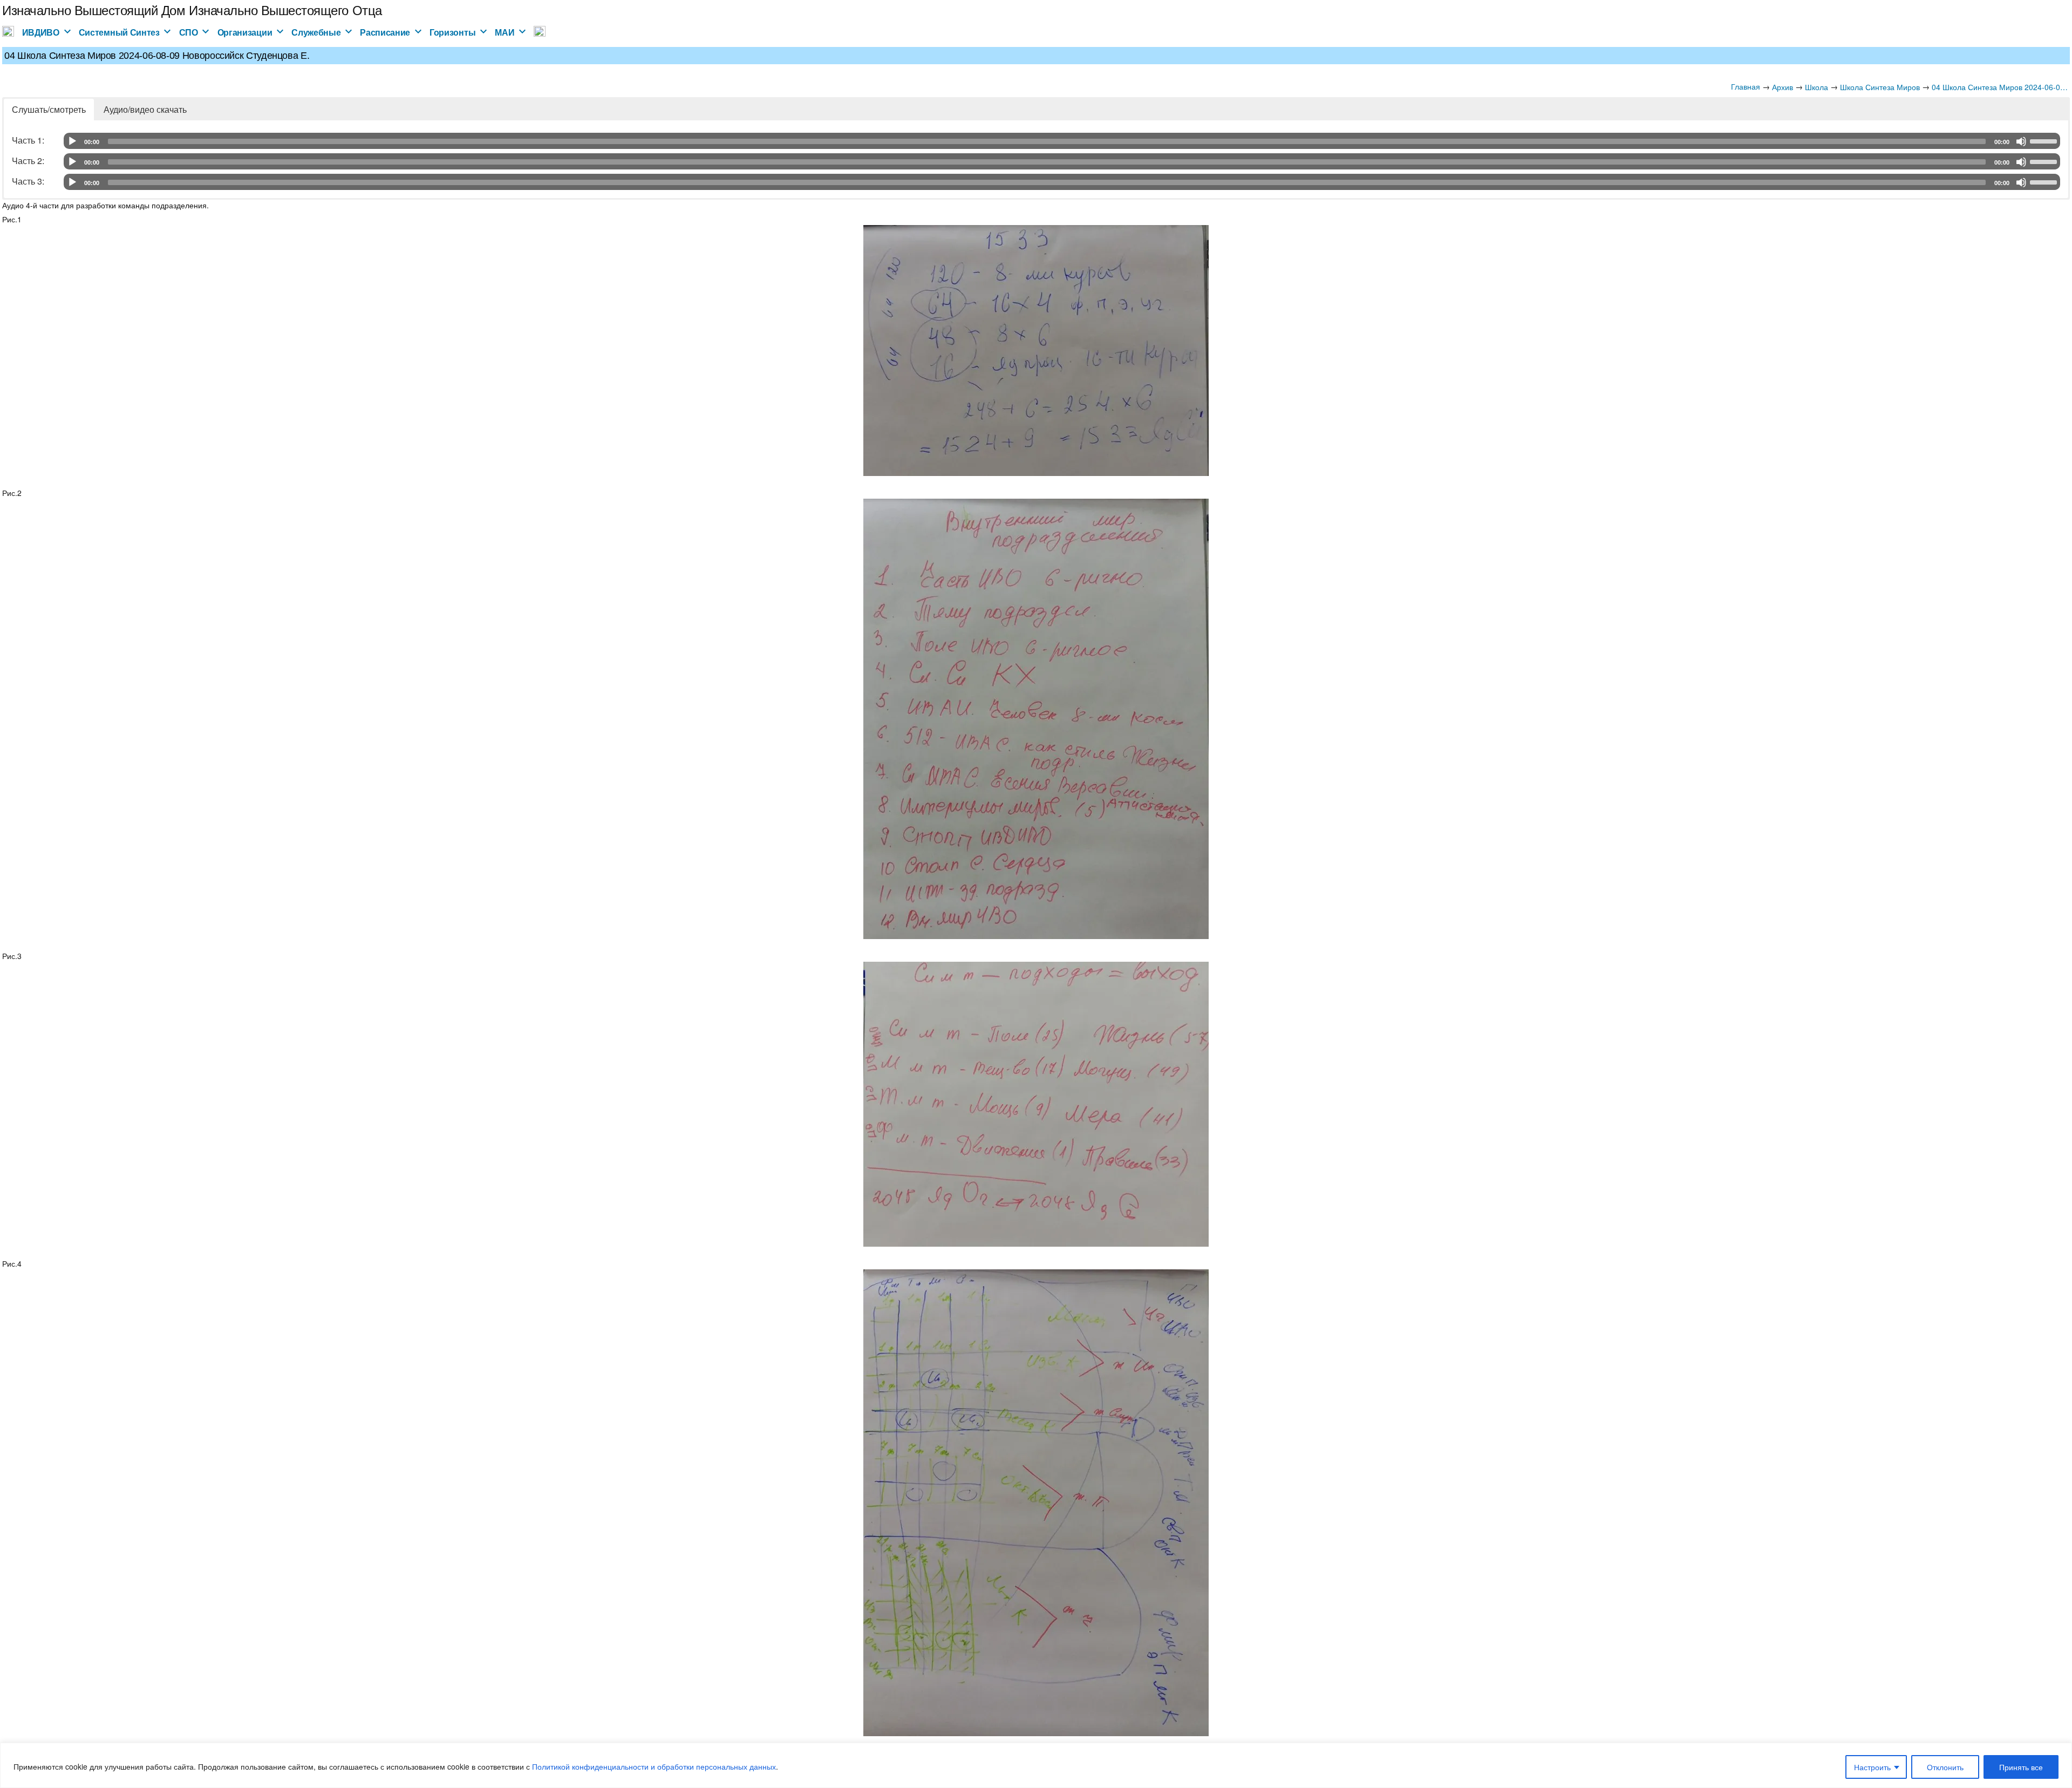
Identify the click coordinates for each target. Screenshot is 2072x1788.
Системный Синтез (119, 32)
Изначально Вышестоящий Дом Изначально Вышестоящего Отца (192, 9)
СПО (189, 32)
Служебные (316, 32)
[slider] (2045, 140)
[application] (1062, 141)
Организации (245, 32)
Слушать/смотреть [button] (49, 109)
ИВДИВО (41, 32)
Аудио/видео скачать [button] (145, 109)
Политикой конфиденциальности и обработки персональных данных (654, 1766)
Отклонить (1945, 1767)
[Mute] (2021, 141)
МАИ (505, 32)
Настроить (1872, 1767)
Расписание (385, 32)
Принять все (2021, 1767)
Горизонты (452, 32)
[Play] (72, 141)
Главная (1746, 86)
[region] (1036, 1765)
